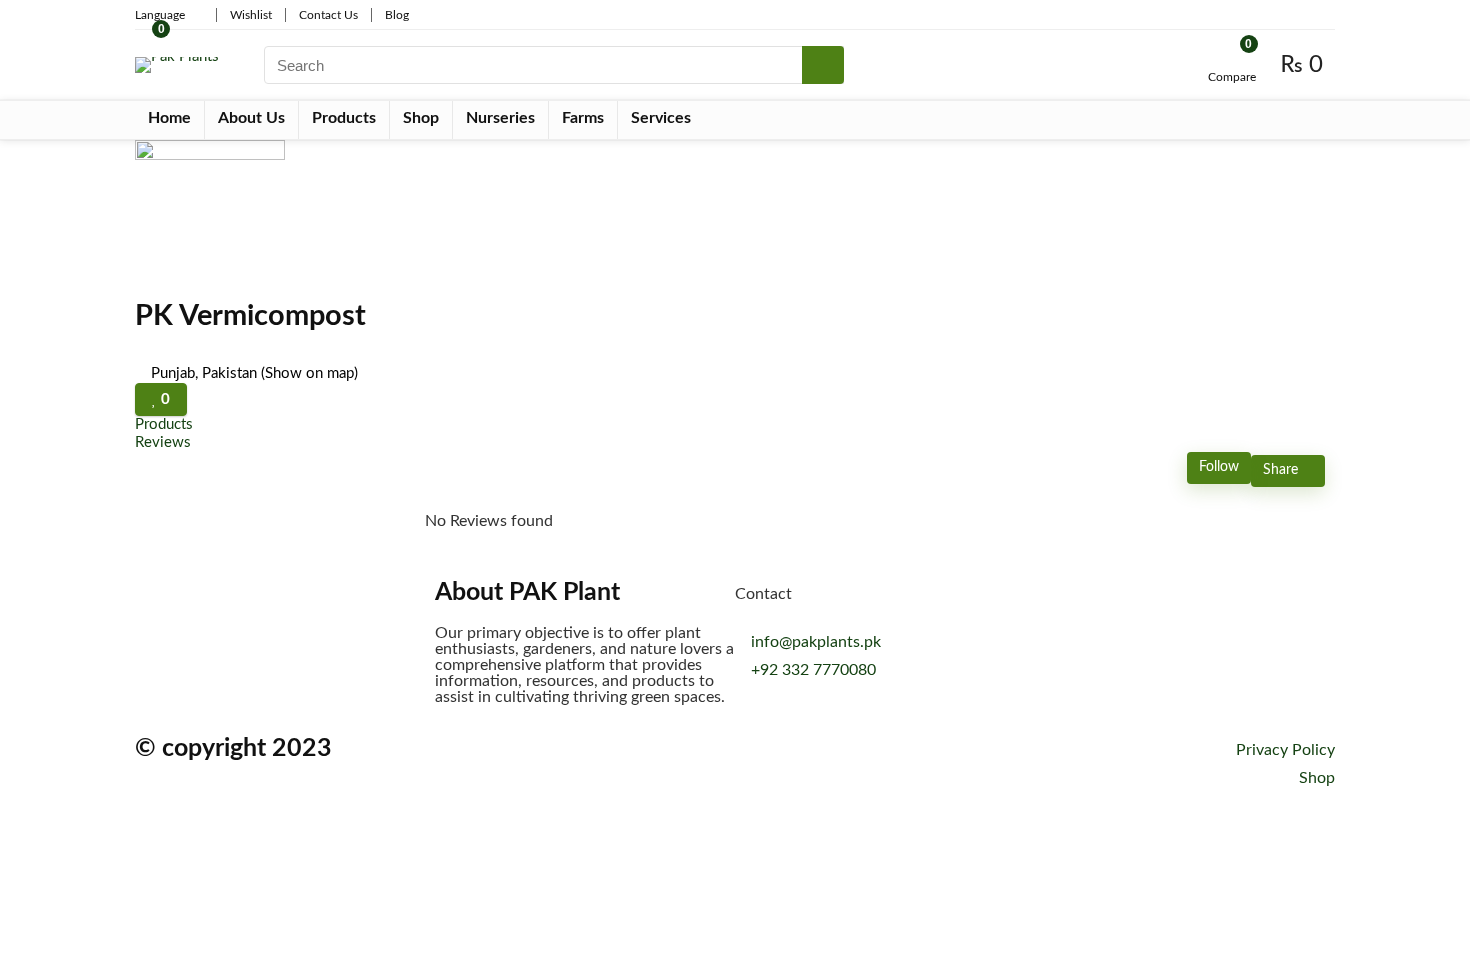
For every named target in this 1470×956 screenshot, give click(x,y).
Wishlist (251, 15)
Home (169, 118)
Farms (583, 118)
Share (1282, 470)
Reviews (163, 442)
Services (661, 118)
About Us (251, 118)
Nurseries (500, 118)
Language (160, 15)
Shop (421, 118)
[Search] (823, 65)
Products (344, 118)
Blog (397, 15)
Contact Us (328, 15)
